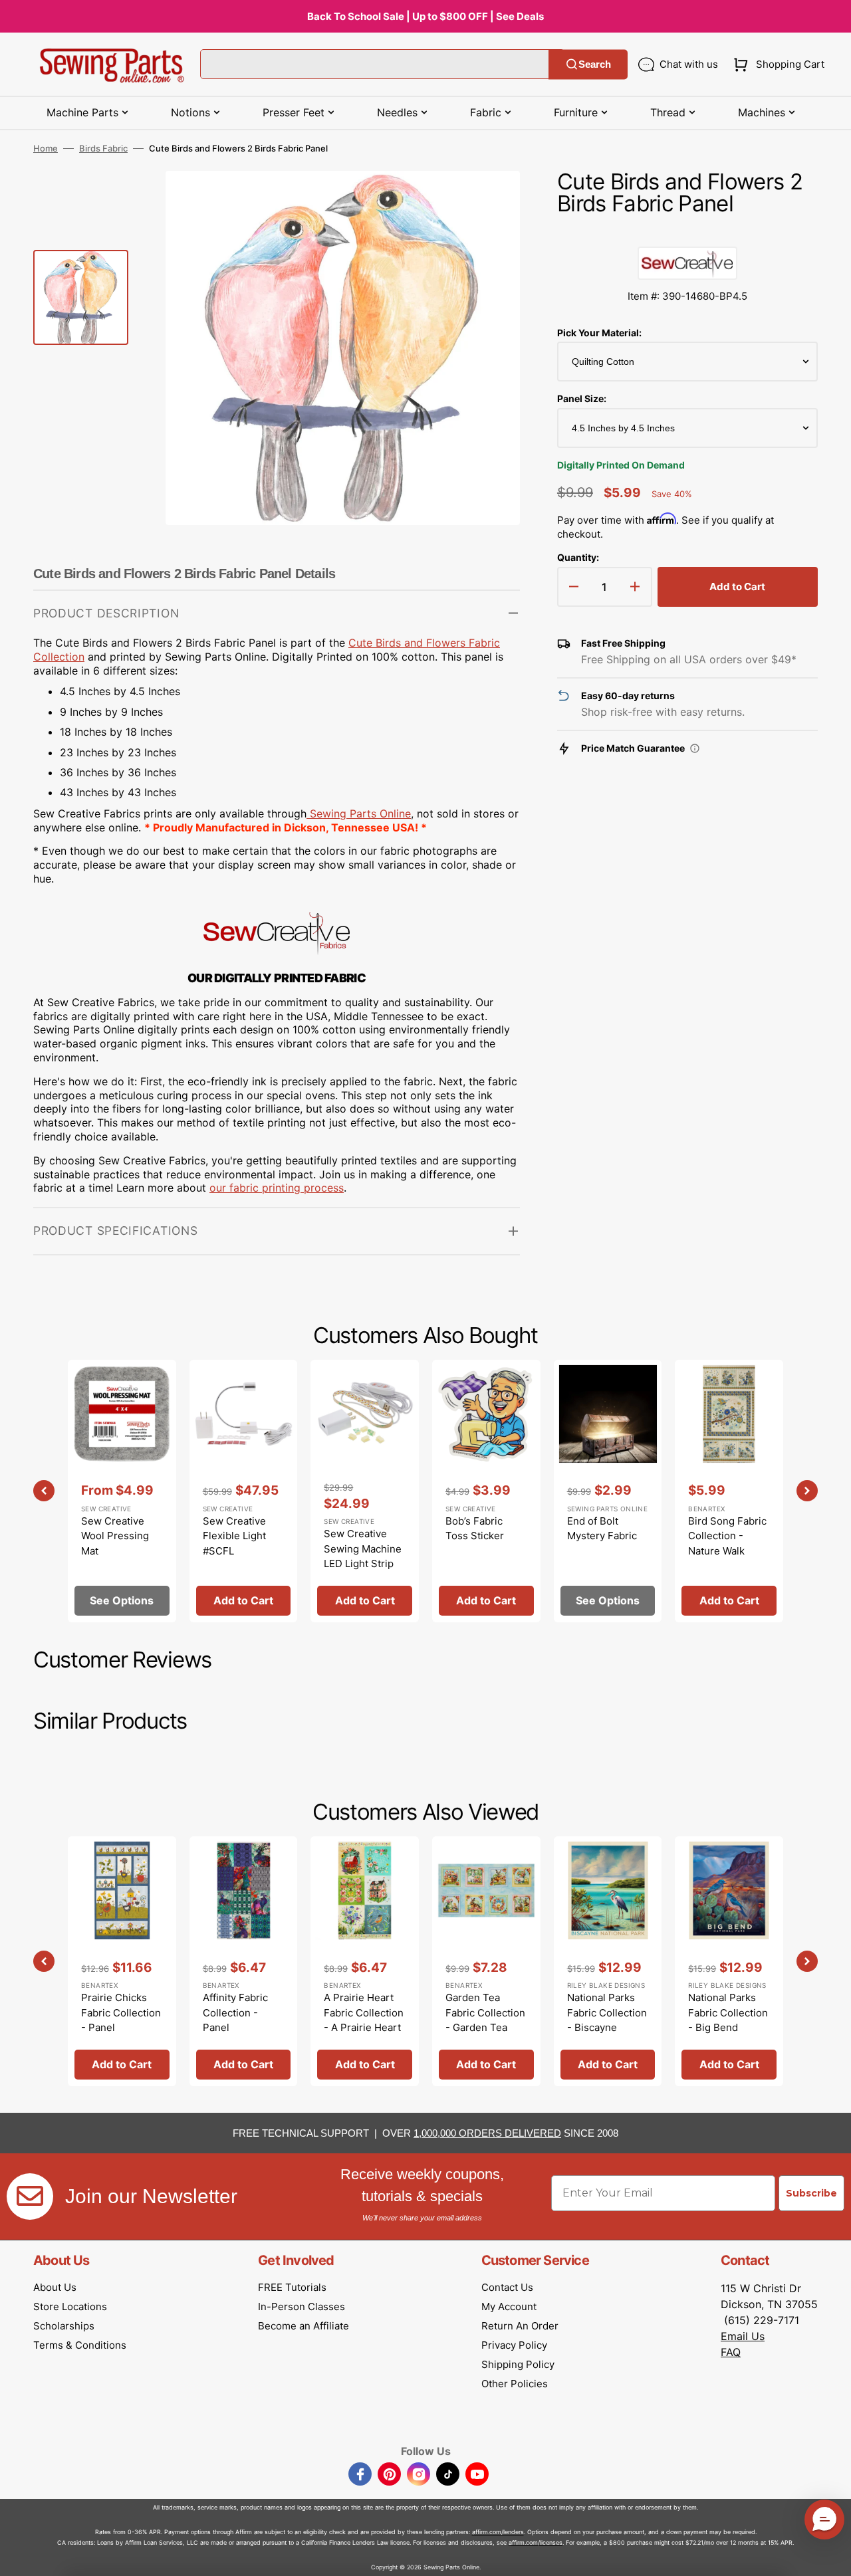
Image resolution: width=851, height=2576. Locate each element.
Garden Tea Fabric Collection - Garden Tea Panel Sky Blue (485, 2020)
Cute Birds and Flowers (409, 643)
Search (595, 64)
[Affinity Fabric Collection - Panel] (244, 1961)
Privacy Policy (514, 2345)
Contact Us (507, 2287)
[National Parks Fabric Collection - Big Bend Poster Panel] (729, 1961)
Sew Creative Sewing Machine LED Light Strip (363, 1549)
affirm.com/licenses (536, 2542)
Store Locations (70, 2307)
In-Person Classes (302, 2307)
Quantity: (578, 557)
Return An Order (520, 2326)
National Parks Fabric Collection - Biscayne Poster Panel (607, 2020)
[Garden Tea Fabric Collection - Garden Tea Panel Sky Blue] (486, 1961)
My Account (509, 2307)
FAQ (731, 2352)
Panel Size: (582, 398)
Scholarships (64, 2326)
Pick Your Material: (599, 333)
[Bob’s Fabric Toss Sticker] (486, 1491)
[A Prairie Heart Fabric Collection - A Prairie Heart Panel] (365, 1961)
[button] (776, 64)
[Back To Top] (831, 2556)
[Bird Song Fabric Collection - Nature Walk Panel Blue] (729, 1491)
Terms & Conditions (80, 2345)
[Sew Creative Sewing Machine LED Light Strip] (365, 1491)
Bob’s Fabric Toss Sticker (475, 1529)
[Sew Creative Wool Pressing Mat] (122, 1491)
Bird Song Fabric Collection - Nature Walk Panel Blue (727, 1544)
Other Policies (515, 2384)
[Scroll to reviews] (687, 233)
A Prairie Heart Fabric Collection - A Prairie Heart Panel (364, 2020)
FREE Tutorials (292, 2287)
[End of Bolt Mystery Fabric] (608, 1491)
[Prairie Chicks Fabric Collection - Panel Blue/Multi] (122, 1961)
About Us (55, 2287)
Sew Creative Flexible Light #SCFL (234, 1536)
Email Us (743, 2336)
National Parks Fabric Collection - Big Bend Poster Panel (728, 2020)
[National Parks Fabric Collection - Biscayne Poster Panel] (608, 1961)
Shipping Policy (518, 2364)
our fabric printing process (277, 1188)
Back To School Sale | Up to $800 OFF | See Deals (425, 16)
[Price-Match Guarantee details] (695, 748)
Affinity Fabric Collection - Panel (235, 2012)
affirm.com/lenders (498, 2532)
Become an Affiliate (304, 2326)
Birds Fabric (103, 148)
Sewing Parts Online (360, 813)
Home (46, 148)
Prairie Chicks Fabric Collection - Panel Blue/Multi (121, 2020)
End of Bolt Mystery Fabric (602, 1529)
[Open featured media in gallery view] (490, 201)
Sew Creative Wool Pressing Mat (115, 1536)
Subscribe (811, 2193)
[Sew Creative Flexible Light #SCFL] (244, 1491)
